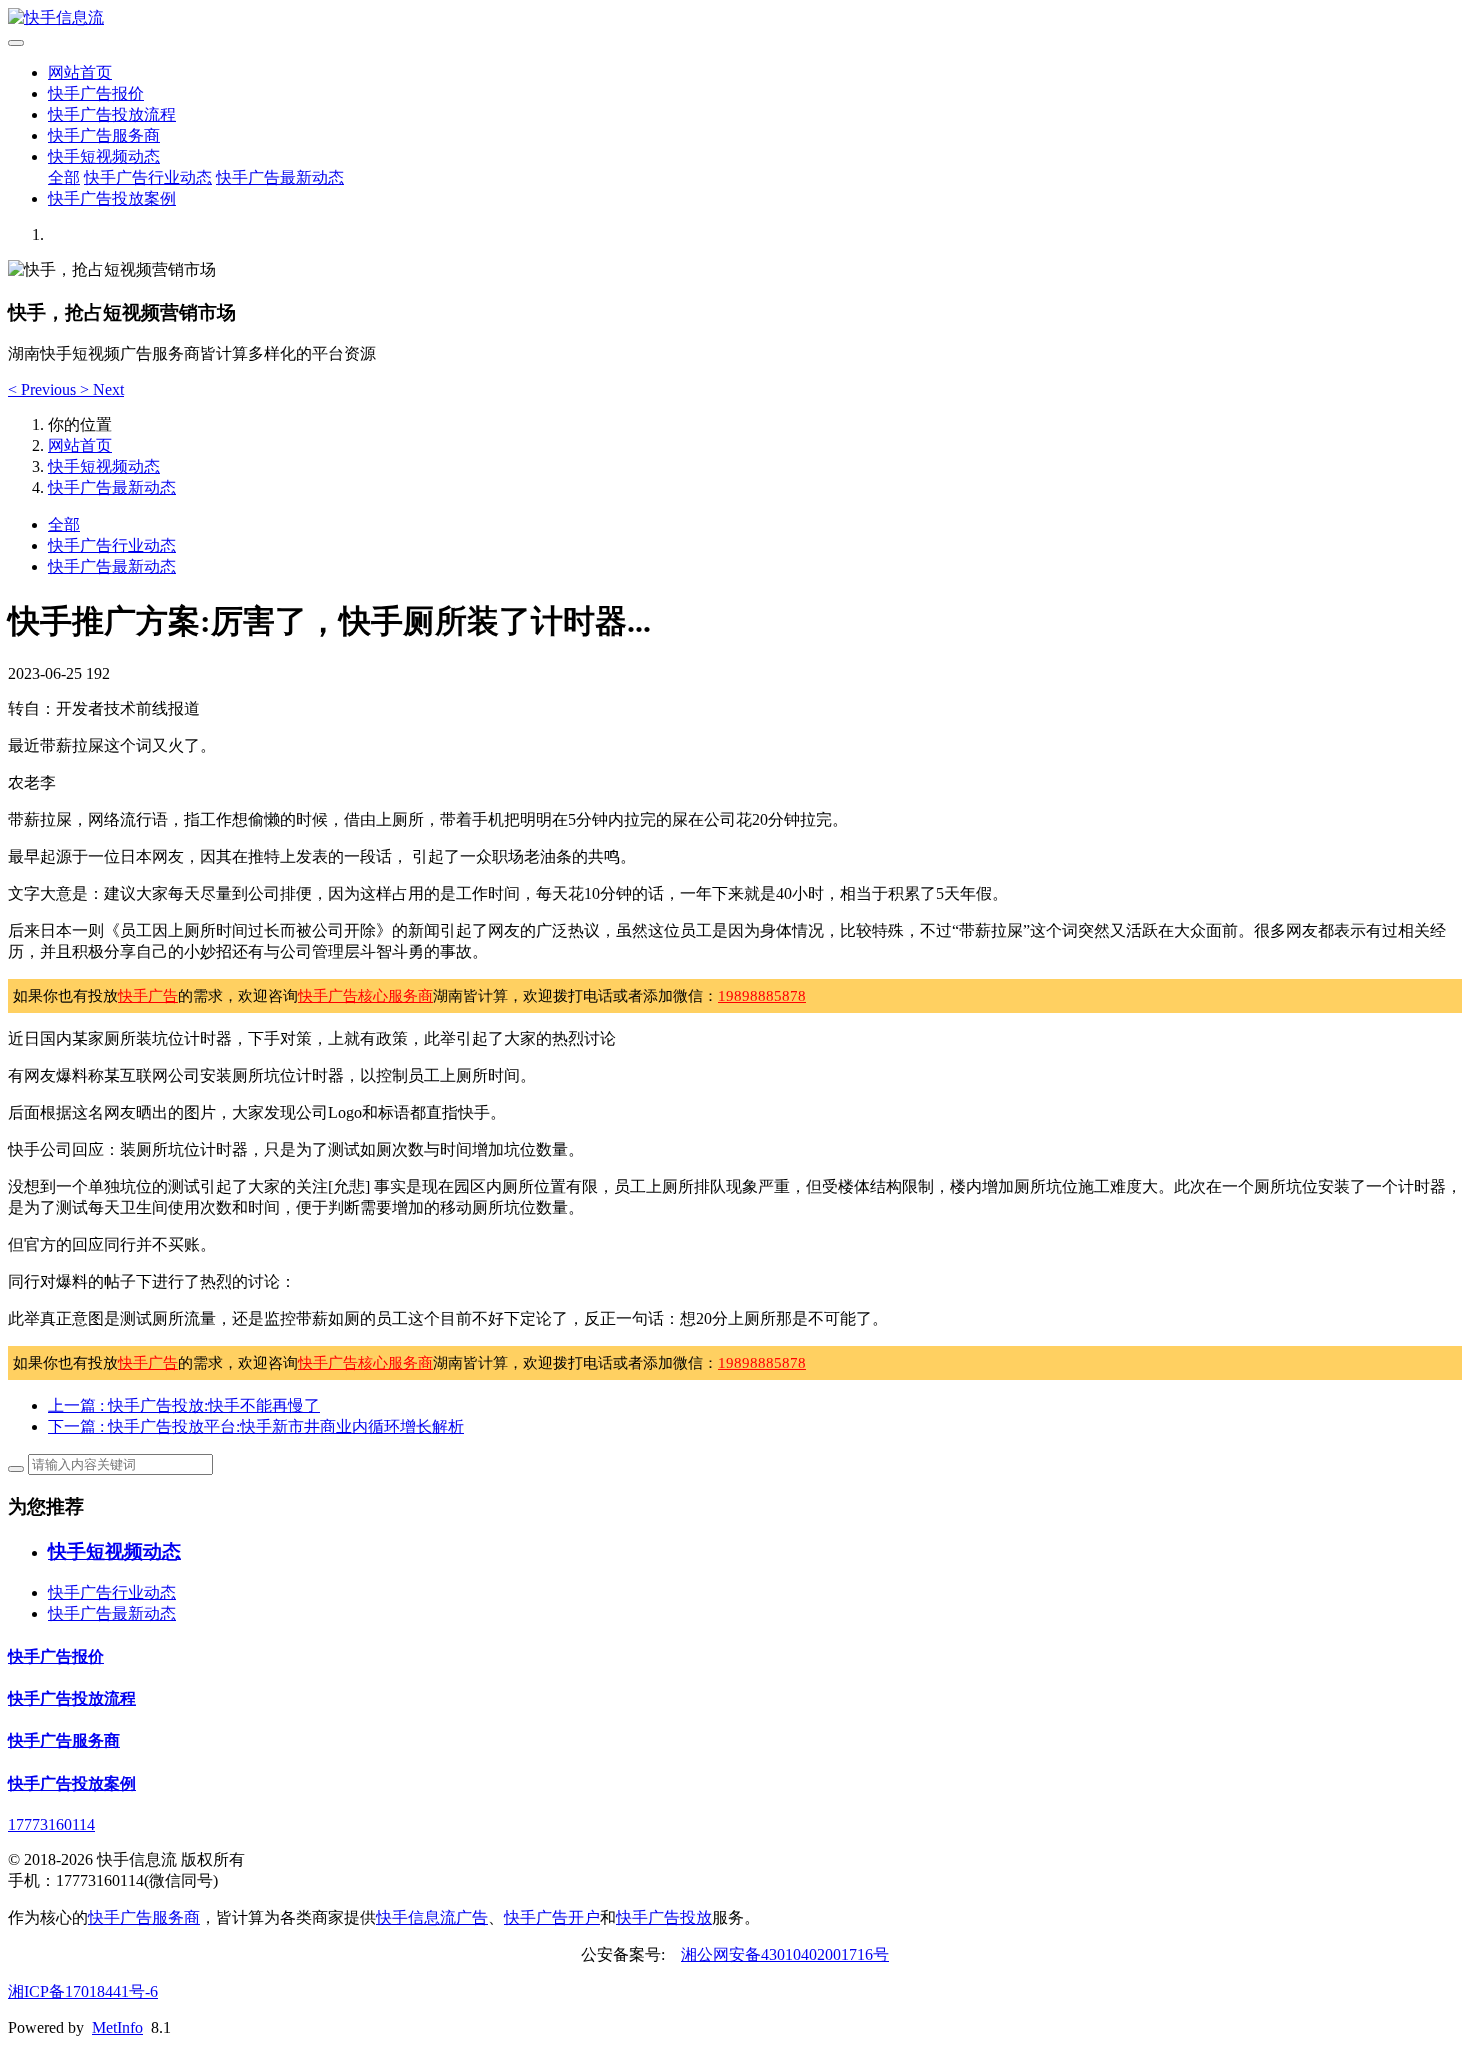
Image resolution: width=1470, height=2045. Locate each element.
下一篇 (256, 1426)
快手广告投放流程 (112, 114)
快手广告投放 (664, 1917)
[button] (44, 389)
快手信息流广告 (432, 1917)
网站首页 (80, 72)
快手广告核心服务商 (365, 996)
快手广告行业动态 (148, 177)
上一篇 (184, 1405)
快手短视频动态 (104, 156)
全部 (64, 177)
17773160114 (51, 1824)
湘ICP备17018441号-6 (83, 1991)
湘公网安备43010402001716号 (785, 1954)
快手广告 (148, 996)
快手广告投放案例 (112, 198)
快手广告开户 (552, 1917)
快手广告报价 (96, 93)
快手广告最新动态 (280, 177)
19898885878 (762, 996)
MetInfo (117, 2027)
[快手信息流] (735, 18)
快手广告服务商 (104, 135)
